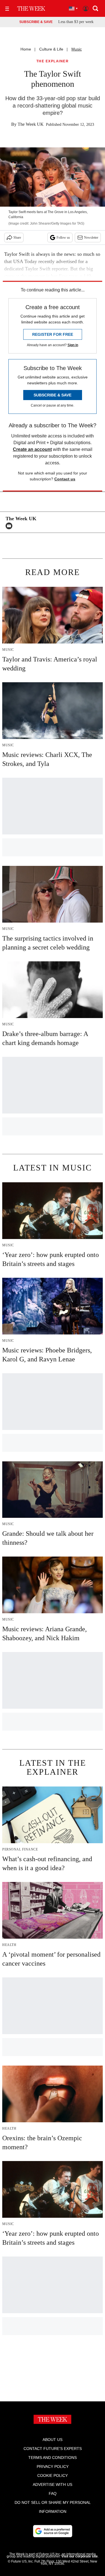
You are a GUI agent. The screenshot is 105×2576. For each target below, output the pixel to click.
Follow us (63, 238)
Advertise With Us (53, 2484)
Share (17, 238)
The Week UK (31, 124)
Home (26, 49)
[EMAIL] (10, 526)
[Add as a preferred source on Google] (53, 2531)
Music (77, 49)
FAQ (53, 2493)
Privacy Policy (53, 2467)
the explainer (53, 61)
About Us (53, 2440)
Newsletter (91, 238)
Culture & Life (51, 49)
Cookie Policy (53, 2475)
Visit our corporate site (80, 2556)
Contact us (65, 479)
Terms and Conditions (53, 2458)
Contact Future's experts (53, 2449)
